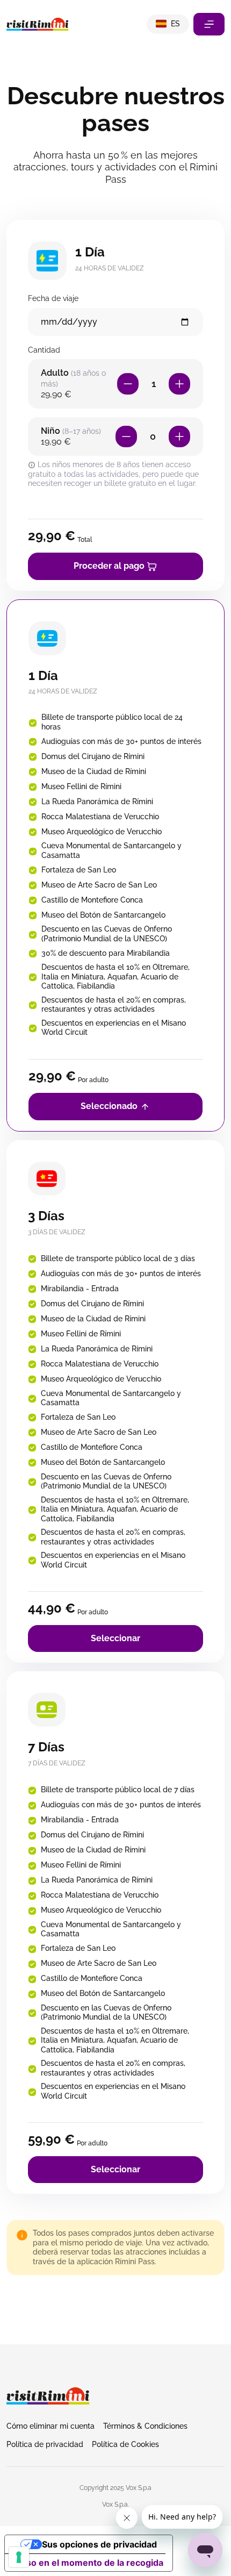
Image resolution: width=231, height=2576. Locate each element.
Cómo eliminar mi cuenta (50, 2426)
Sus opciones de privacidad (99, 2544)
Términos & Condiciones (145, 2426)
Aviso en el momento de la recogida (88, 2563)
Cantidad (44, 350)
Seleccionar (115, 1638)
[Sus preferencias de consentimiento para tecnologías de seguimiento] (19, 2557)
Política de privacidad (45, 2444)
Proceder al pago (110, 566)
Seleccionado (110, 1106)
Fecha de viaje (53, 298)
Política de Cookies (125, 2444)
